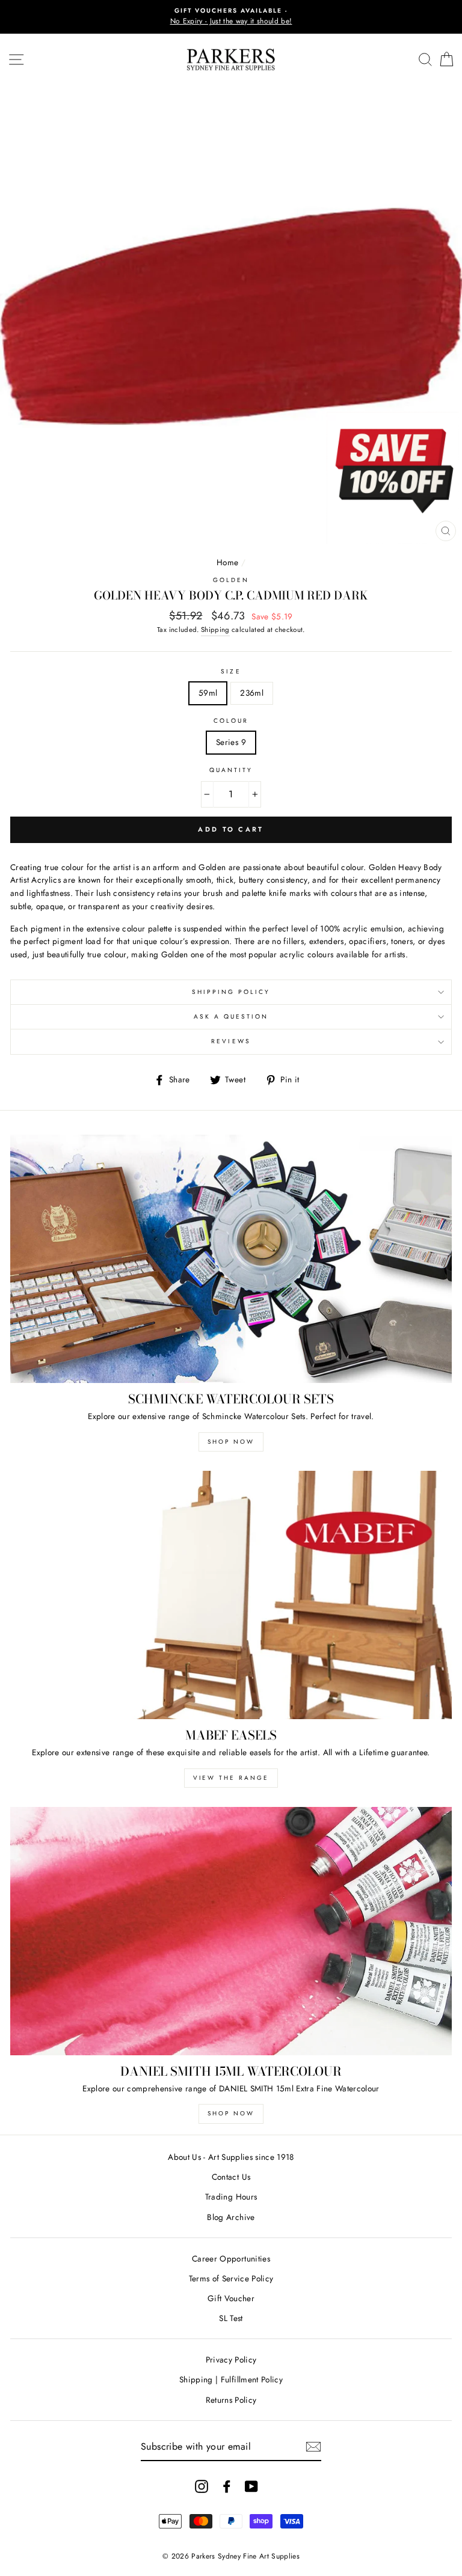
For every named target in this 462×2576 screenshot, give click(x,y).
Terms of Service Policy (231, 2278)
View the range (231, 1778)
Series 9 (231, 742)
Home (227, 562)
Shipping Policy (231, 992)
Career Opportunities (231, 2259)
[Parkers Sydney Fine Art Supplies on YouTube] (251, 2486)
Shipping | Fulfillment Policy (231, 2379)
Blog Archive (231, 2217)
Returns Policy (231, 2400)
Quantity (231, 770)
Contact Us (231, 2177)
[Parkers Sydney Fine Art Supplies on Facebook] (227, 2486)
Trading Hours (231, 2197)
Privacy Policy (231, 2360)
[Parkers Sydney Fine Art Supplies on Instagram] (202, 2486)
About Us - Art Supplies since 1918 (231, 2157)
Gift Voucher (231, 2298)
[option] (231, 17)
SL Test (231, 2318)
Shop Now (231, 1442)
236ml (252, 693)
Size (231, 671)
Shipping (215, 630)
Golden (231, 580)
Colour (231, 721)
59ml (208, 693)
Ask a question (231, 1017)
